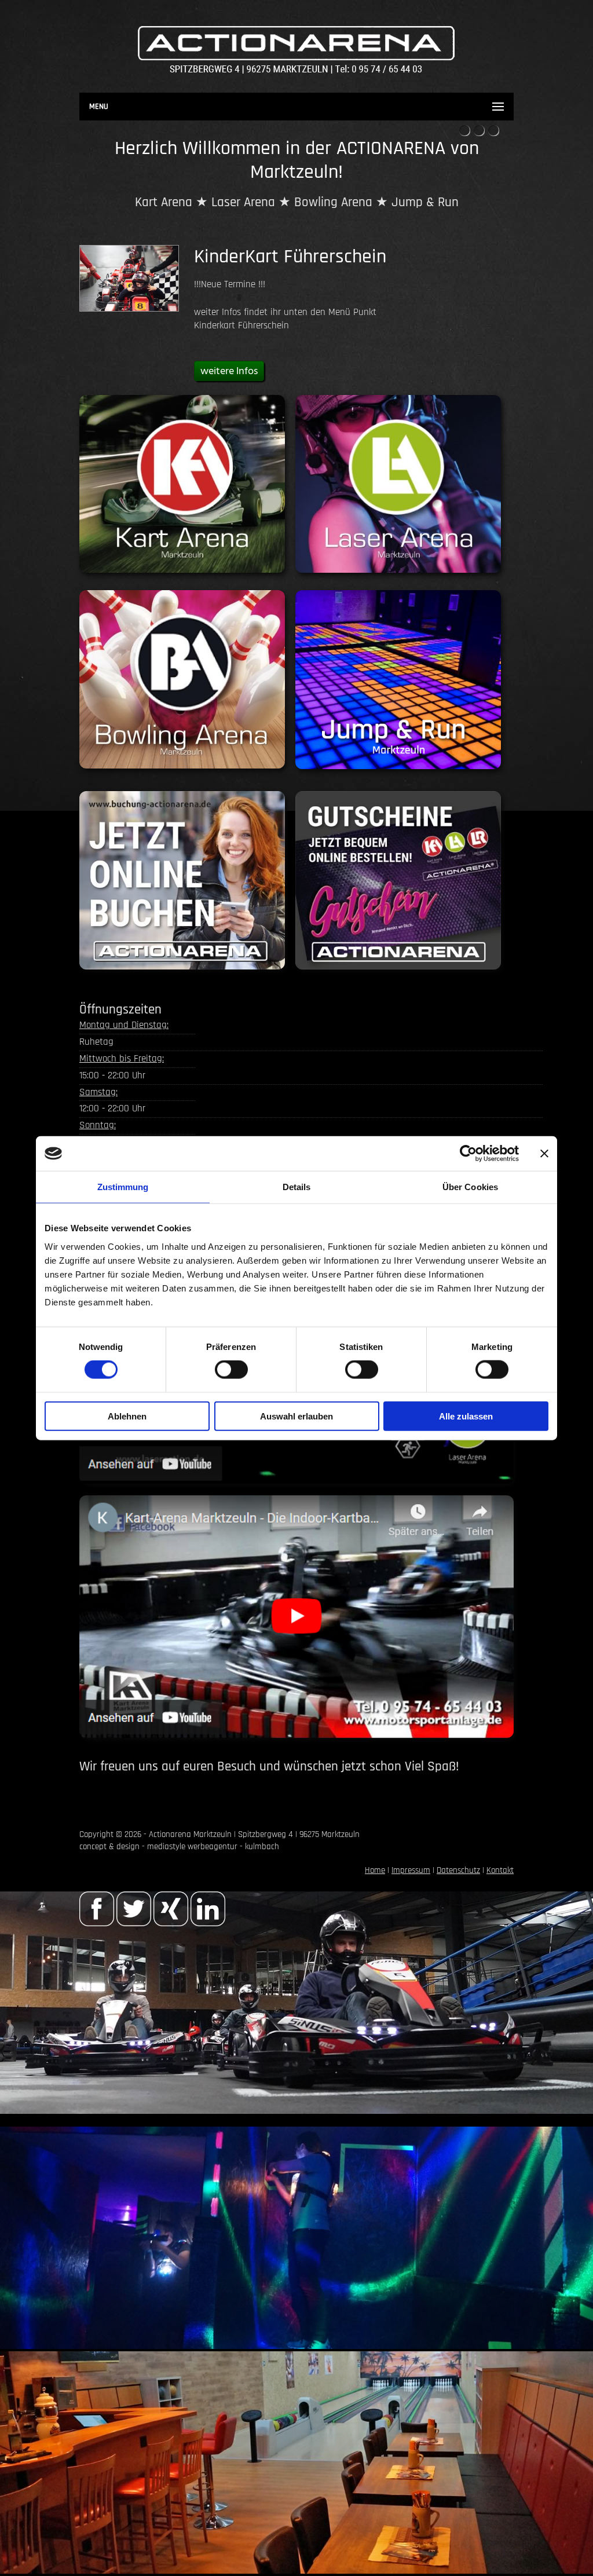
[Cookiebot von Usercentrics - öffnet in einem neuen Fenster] (468, 1154)
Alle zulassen (466, 1416)
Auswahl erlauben (296, 1416)
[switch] (231, 1370)
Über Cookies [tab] (470, 1187)
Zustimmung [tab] (123, 1187)
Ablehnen (127, 1416)
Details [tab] (297, 1187)
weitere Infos (229, 372)
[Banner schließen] (544, 1154)
